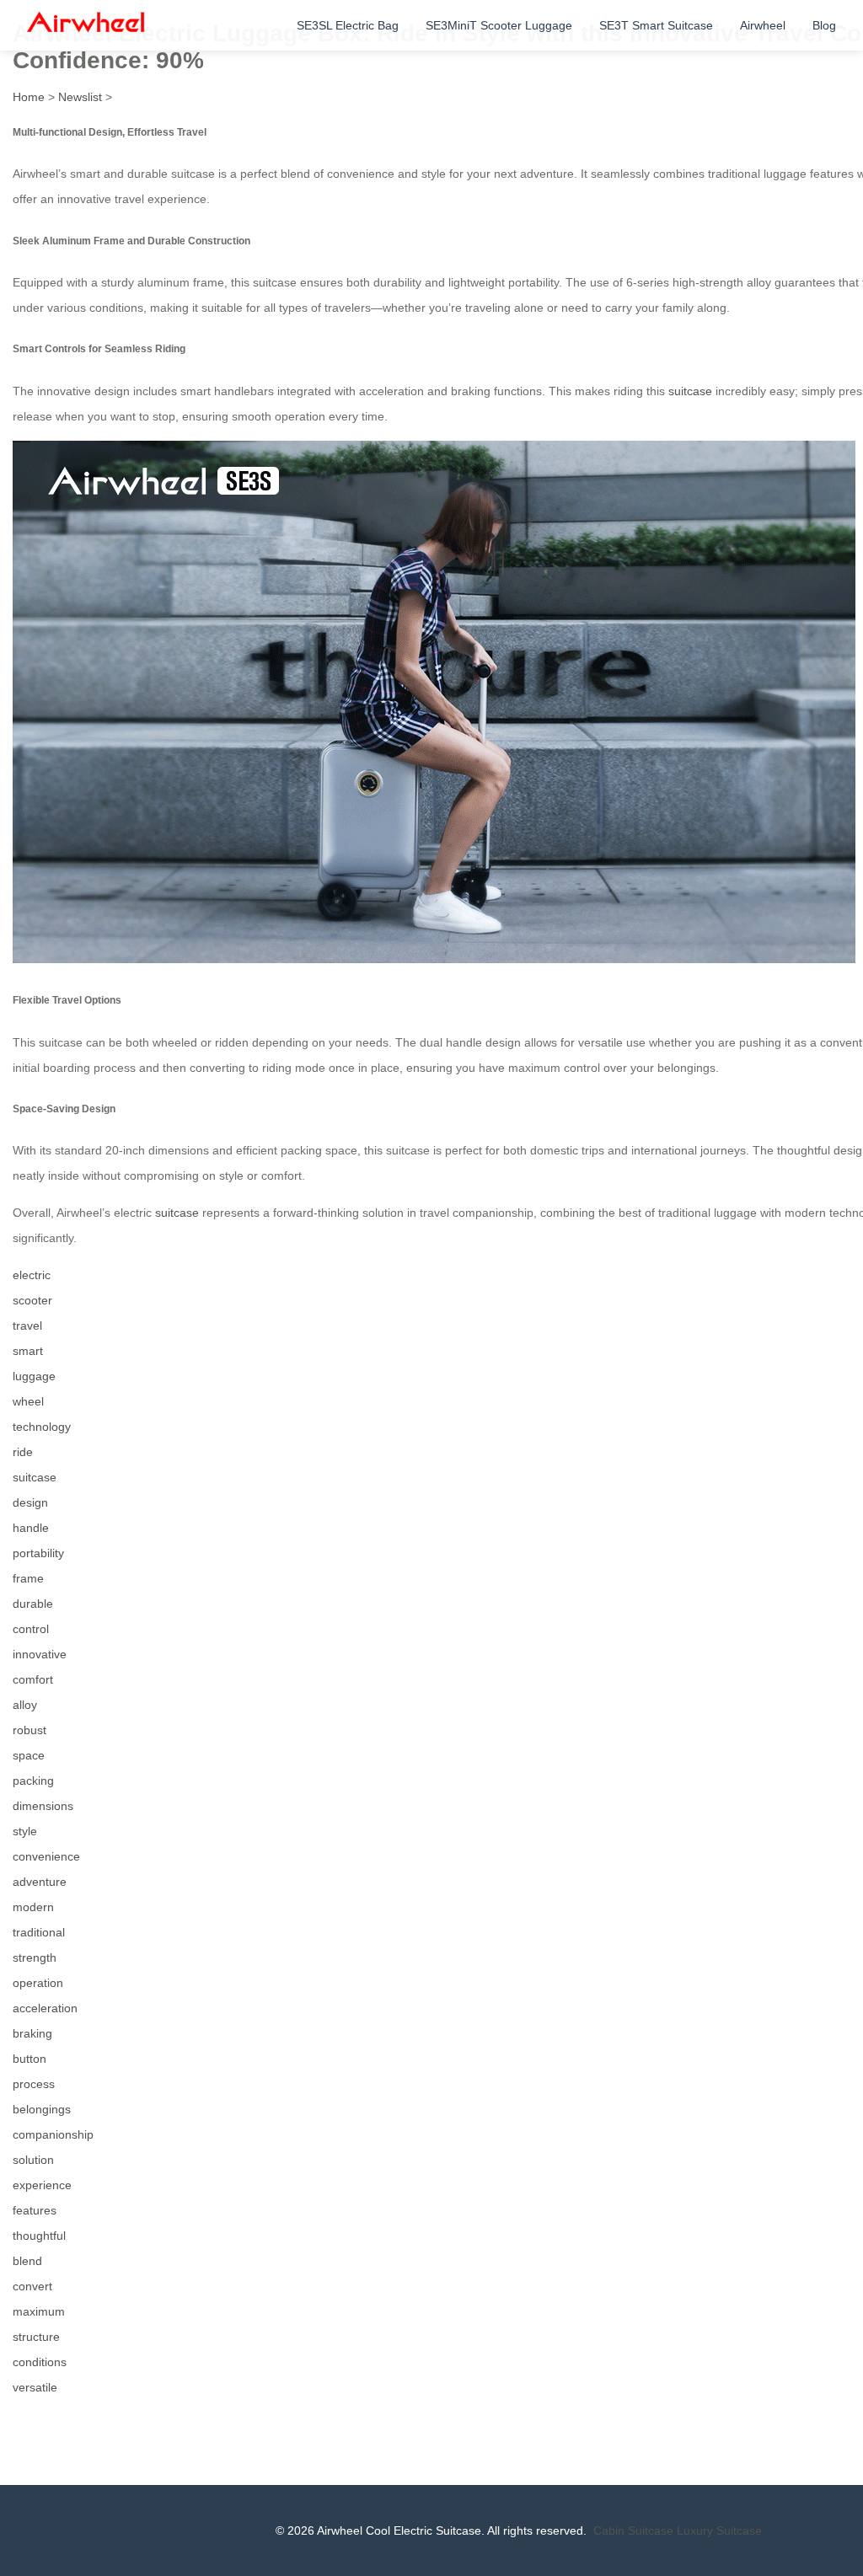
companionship (53, 2134)
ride (23, 1452)
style (25, 1831)
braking (32, 2033)
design (30, 1502)
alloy (25, 1705)
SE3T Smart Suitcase (656, 25)
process (34, 2084)
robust (29, 1730)
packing (33, 1781)
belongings (42, 2109)
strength (35, 1957)
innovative (40, 1654)
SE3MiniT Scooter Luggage (499, 25)
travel (27, 1325)
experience (42, 2185)
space (29, 1755)
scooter (32, 1300)
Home (29, 97)
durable (33, 1604)
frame (28, 1578)
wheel (28, 1401)
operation (38, 1983)
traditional (39, 1932)
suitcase (690, 391)
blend (27, 2261)
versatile (35, 2387)
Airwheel (763, 25)
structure (36, 2337)
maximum (39, 2311)
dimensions (43, 1806)
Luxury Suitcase (719, 2530)
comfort (33, 1679)
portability (38, 1553)
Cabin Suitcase (633, 2530)
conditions (40, 2362)
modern (33, 1907)
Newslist (80, 97)
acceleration (45, 2008)
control (31, 1629)
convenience (46, 1856)
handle (31, 1528)
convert (32, 2286)
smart (28, 1351)
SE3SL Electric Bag (348, 25)
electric (32, 1275)
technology (42, 1427)
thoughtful (39, 2236)
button (29, 2059)
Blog (824, 25)
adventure (40, 1882)
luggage (34, 1376)
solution (33, 2160)
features (35, 2210)
